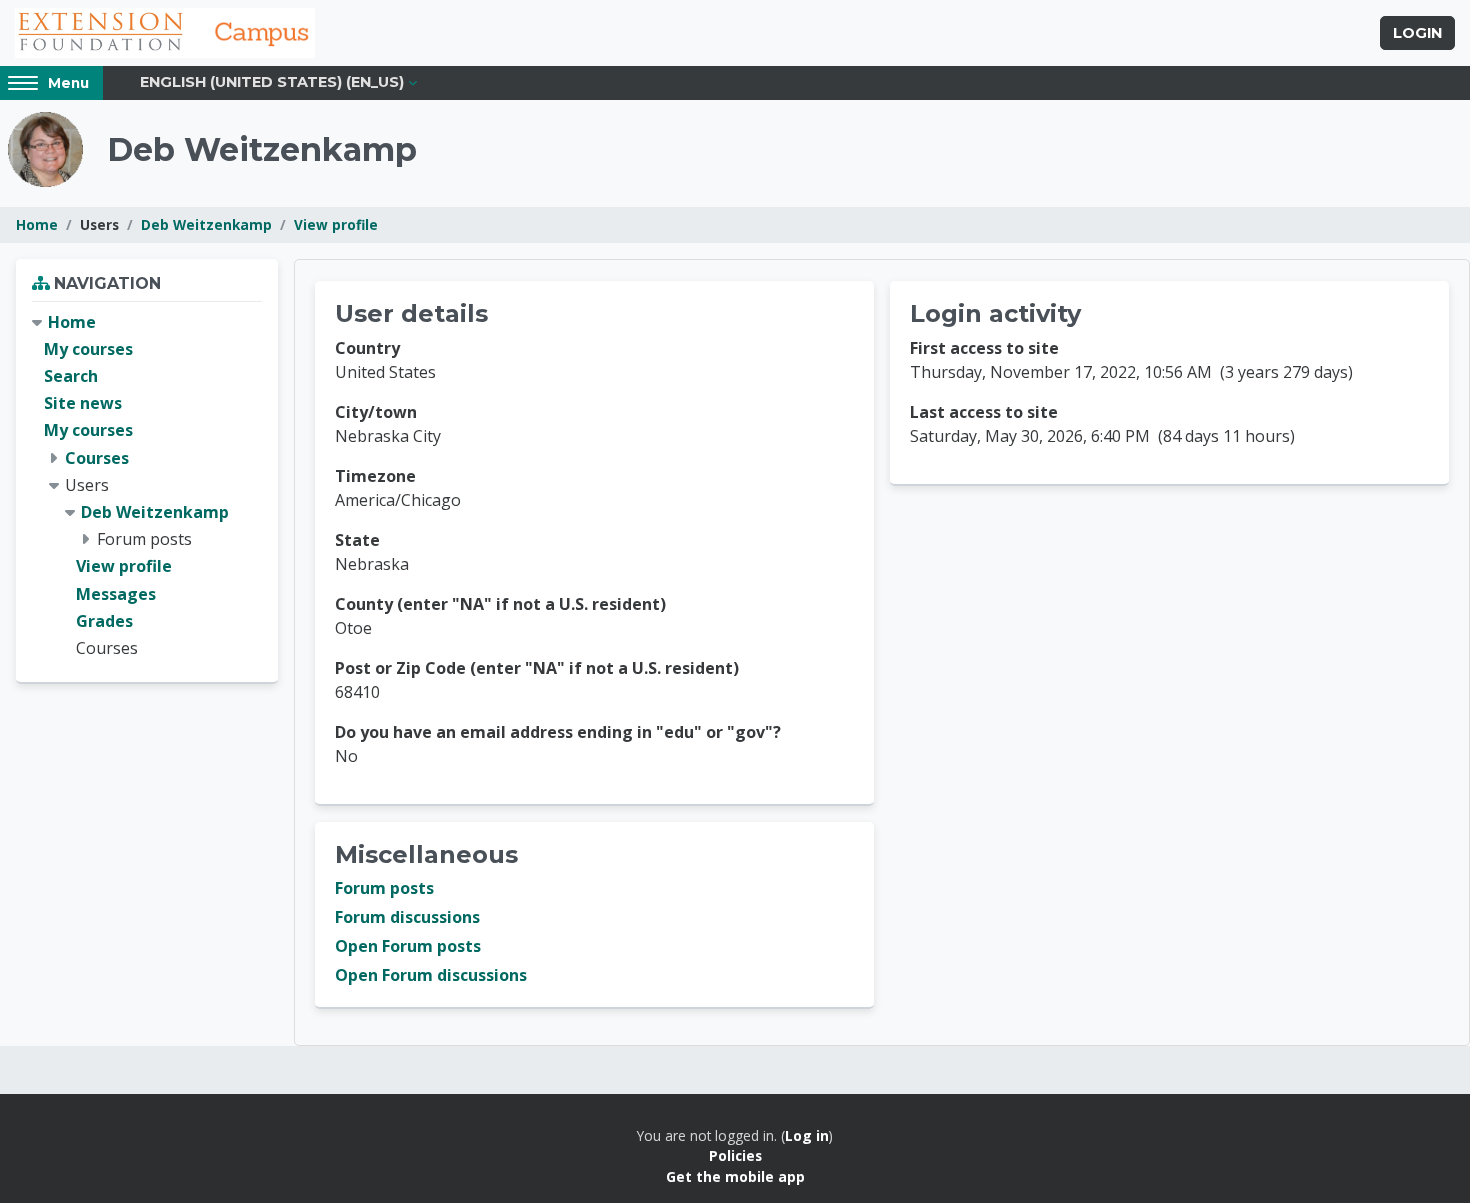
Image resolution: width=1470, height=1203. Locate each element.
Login (1417, 33)
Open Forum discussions (431, 975)
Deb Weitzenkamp (206, 224)
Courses (97, 458)
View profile (336, 224)
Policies (735, 1155)
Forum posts (384, 888)
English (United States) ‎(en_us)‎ (272, 82)
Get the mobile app (735, 1176)
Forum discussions (407, 917)
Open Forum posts (408, 946)
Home (37, 224)
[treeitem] (147, 485)
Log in (807, 1135)
